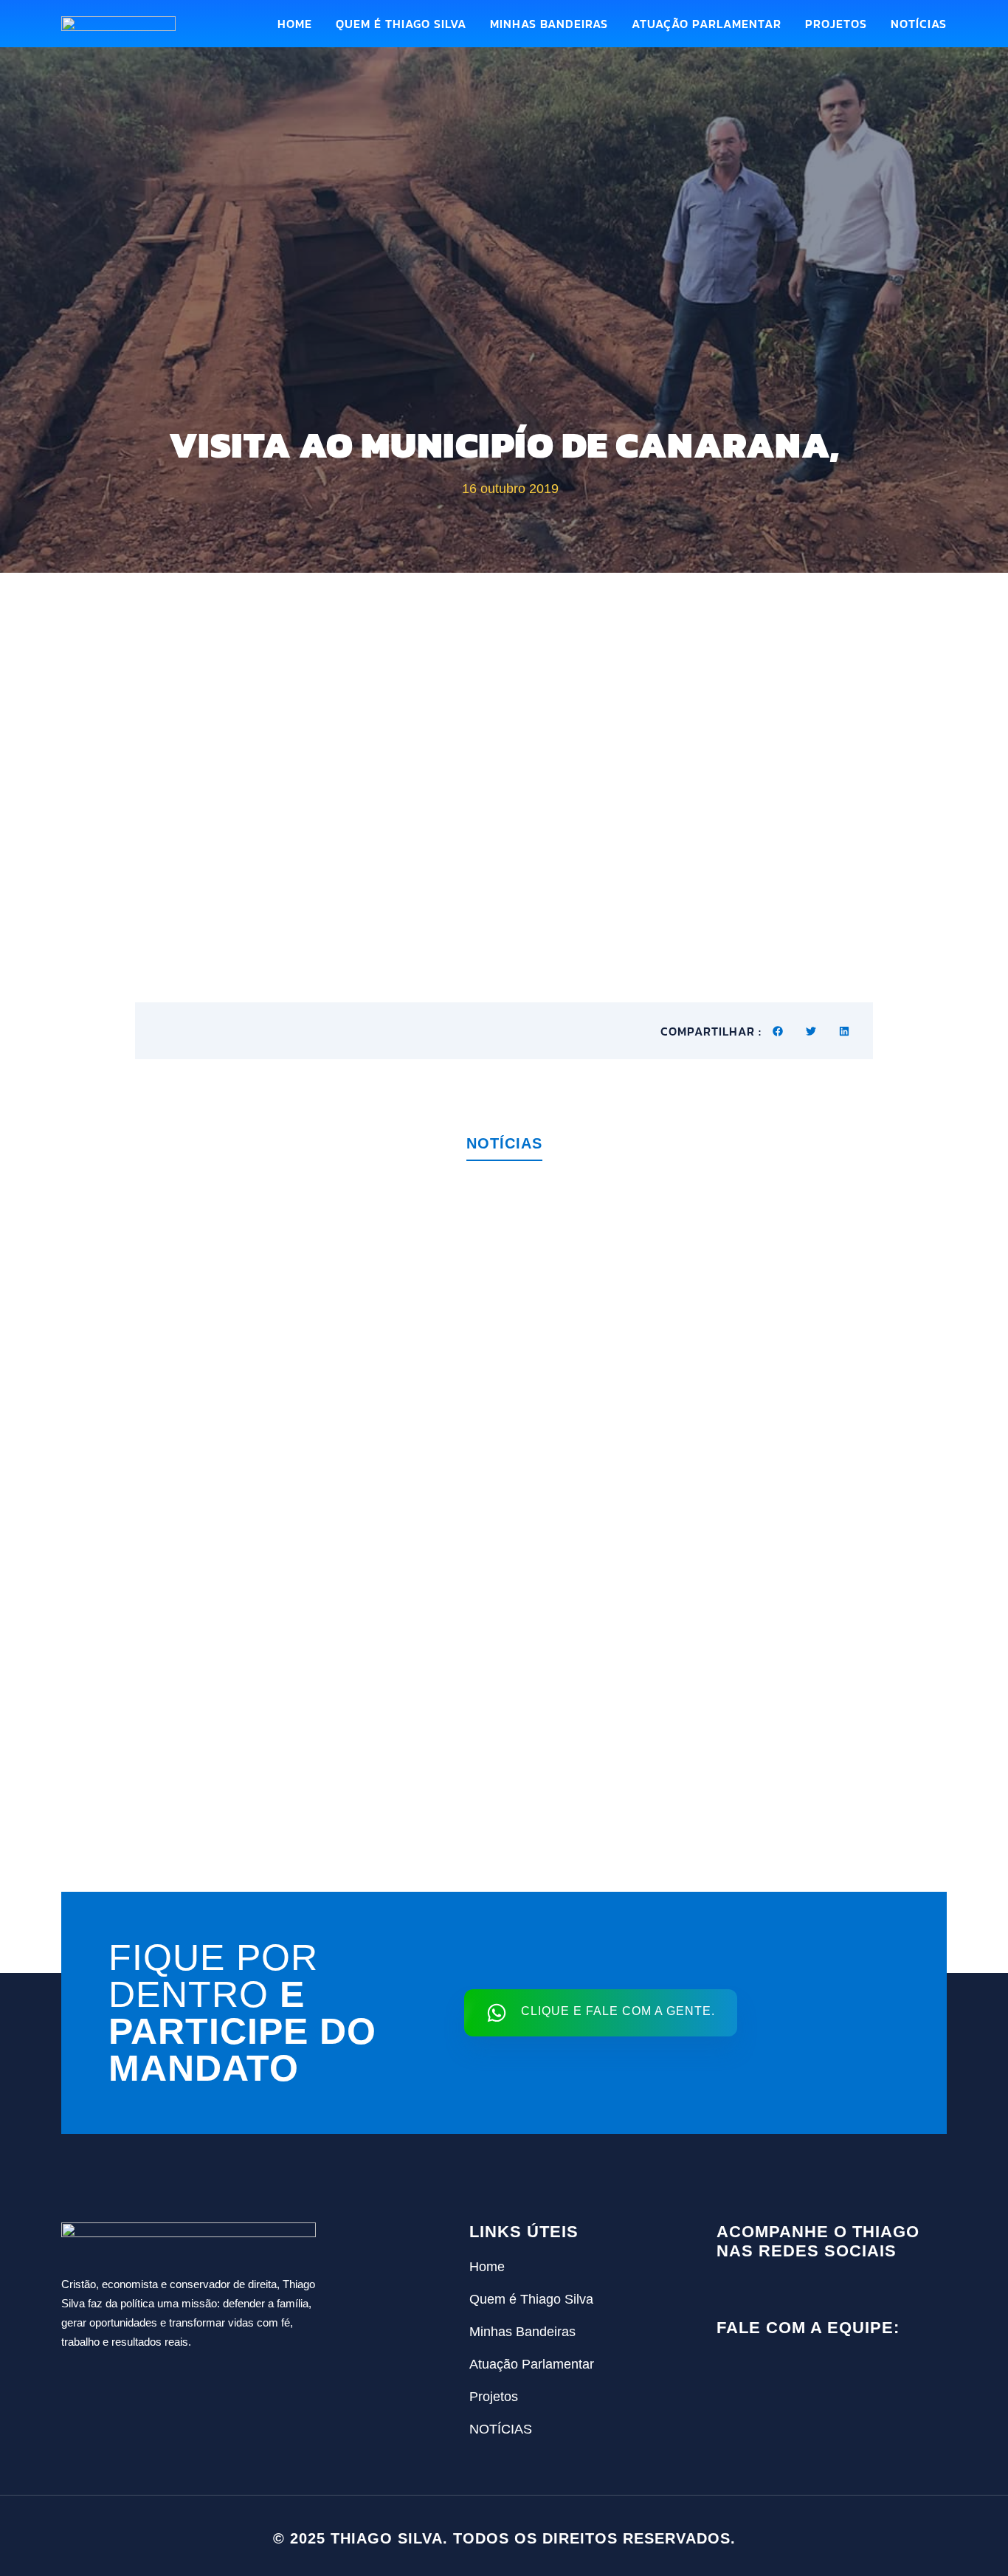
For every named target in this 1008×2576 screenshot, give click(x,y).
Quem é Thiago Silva (401, 24)
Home (295, 24)
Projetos (836, 24)
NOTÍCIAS (919, 24)
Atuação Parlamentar (707, 24)
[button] (778, 1031)
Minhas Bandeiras (549, 24)
